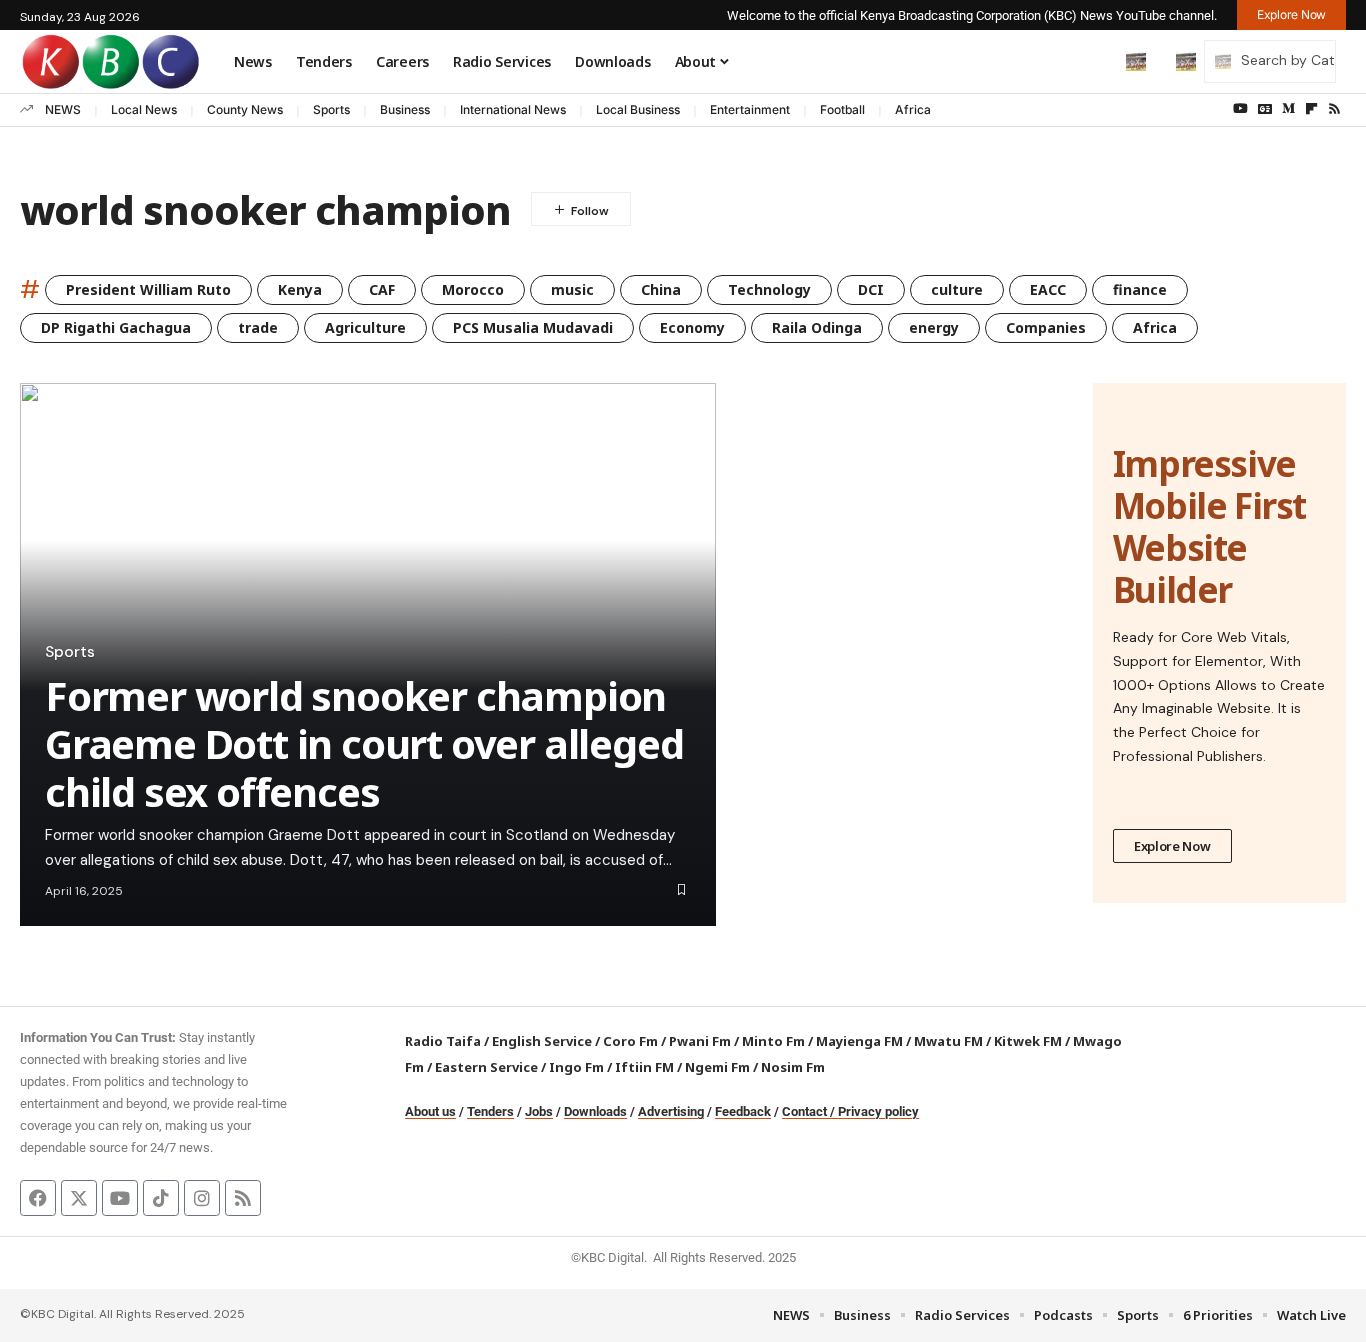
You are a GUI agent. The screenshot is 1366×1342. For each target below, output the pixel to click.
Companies (1046, 327)
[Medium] (1288, 109)
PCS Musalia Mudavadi (533, 327)
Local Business (638, 109)
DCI (871, 289)
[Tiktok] (161, 1198)
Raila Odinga (817, 327)
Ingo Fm (576, 1067)
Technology (769, 289)
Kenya (300, 289)
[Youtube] (120, 1198)
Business (405, 109)
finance (1140, 289)
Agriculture (365, 327)
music (572, 289)
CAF (382, 289)
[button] (1094, 61)
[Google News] (1265, 109)
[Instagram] (202, 1198)
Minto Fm (773, 1041)
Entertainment (750, 109)
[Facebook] (38, 1198)
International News (513, 109)
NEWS (63, 109)
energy (934, 327)
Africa (913, 109)
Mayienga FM (859, 1041)
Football (842, 109)
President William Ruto (148, 289)
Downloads (595, 1111)
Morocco (473, 289)
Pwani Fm (700, 1041)
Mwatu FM (948, 1041)
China (661, 289)
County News (245, 109)
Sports (331, 109)
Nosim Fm (791, 1067)
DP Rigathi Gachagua (116, 327)
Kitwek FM (1028, 1041)
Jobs (539, 1111)
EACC (1048, 289)
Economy (692, 327)
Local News (144, 109)
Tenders (490, 1111)
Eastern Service (486, 1067)
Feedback (743, 1111)
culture (957, 289)
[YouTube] (1240, 109)
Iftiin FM (644, 1067)
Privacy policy (878, 1111)
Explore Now (1172, 846)
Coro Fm (630, 1041)
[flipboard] (1311, 109)
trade (258, 327)
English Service (542, 1041)
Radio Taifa (443, 1041)
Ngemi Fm (717, 1067)
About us (430, 1111)
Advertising (671, 1111)
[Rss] (1334, 109)
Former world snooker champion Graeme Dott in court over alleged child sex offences (364, 743)
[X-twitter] (79, 1198)
